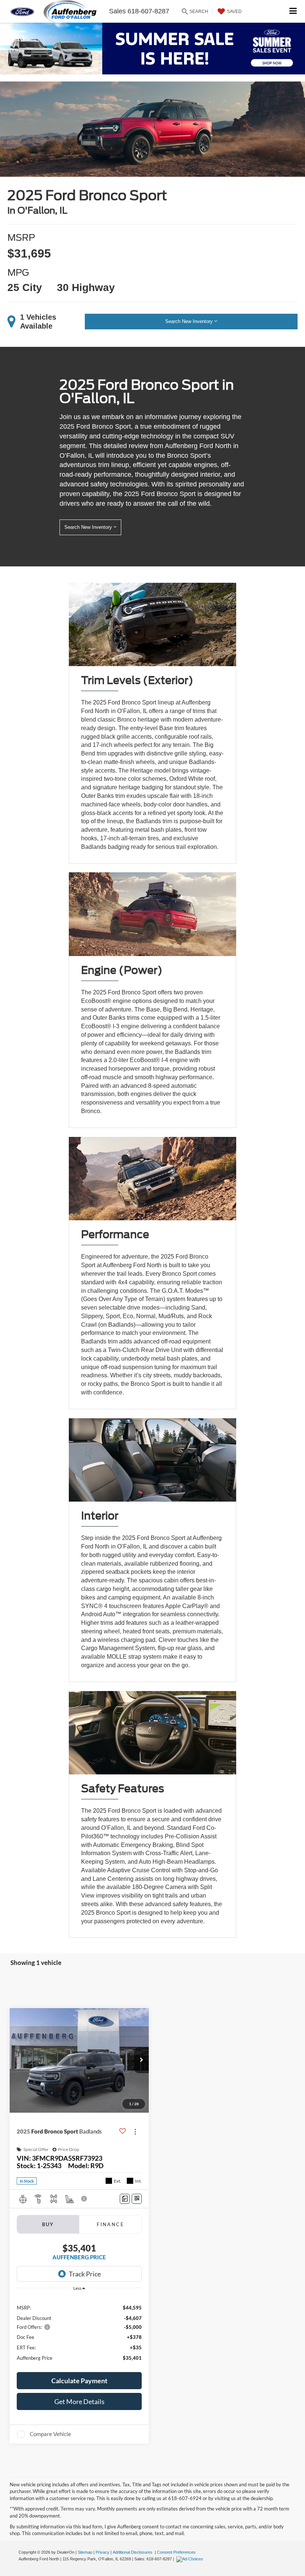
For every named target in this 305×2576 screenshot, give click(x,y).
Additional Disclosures (133, 2552)
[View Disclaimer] (85, 2199)
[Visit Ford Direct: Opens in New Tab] (191, 2559)
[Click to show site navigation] (293, 11)
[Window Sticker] (137, 2199)
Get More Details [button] (79, 2401)
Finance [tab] (110, 2224)
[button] (141, 2060)
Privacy (102, 2552)
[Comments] (125, 2199)
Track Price (85, 2274)
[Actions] (135, 2131)
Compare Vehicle (50, 2434)
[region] (79, 2332)
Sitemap (85, 2552)
